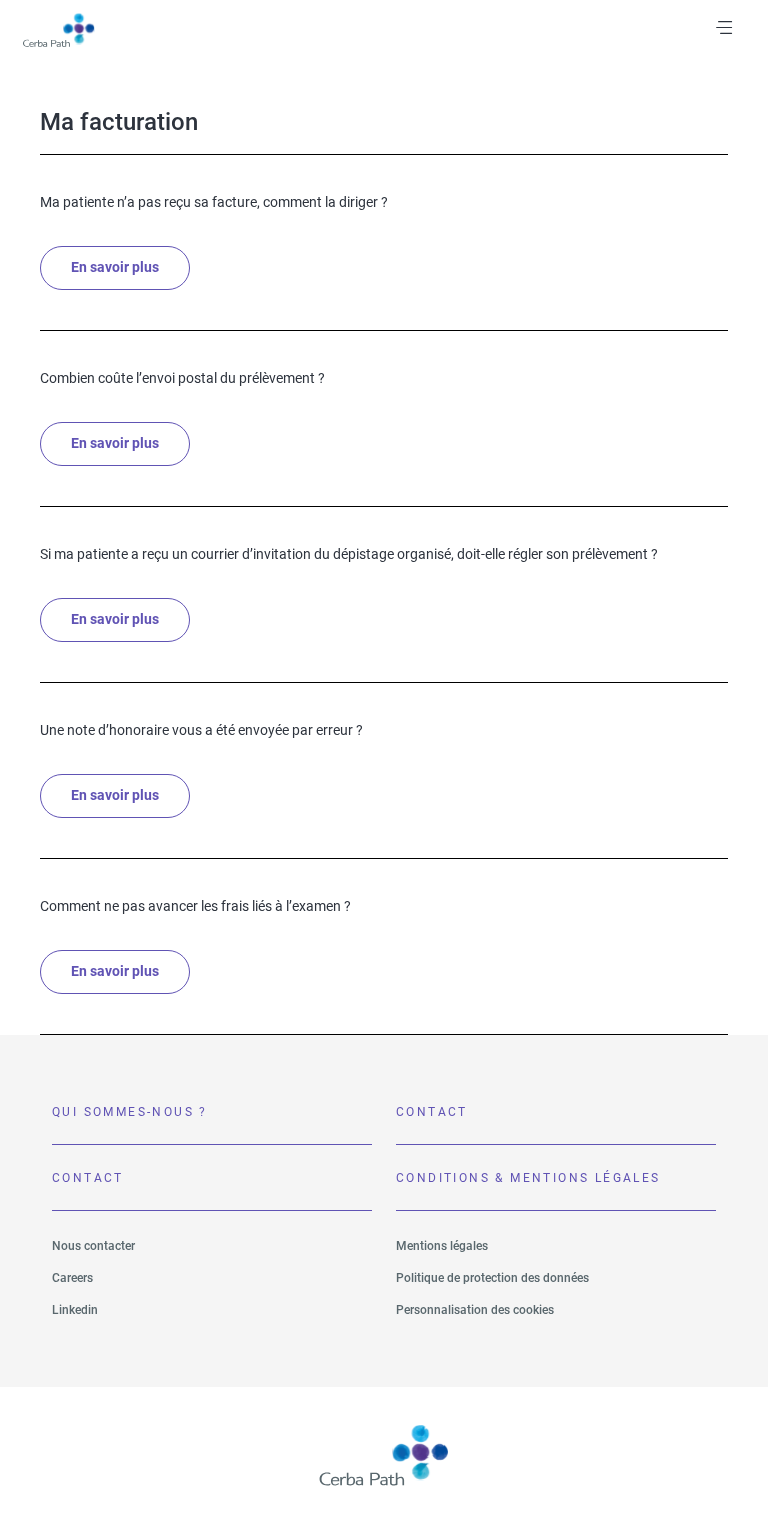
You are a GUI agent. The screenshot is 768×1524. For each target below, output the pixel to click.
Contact (432, 1112)
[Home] (58, 30)
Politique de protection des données (492, 1278)
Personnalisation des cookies (475, 1310)
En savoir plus (115, 268)
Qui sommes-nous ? (130, 1112)
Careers (72, 1278)
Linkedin (75, 1310)
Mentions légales (442, 1246)
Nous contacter (93, 1246)
